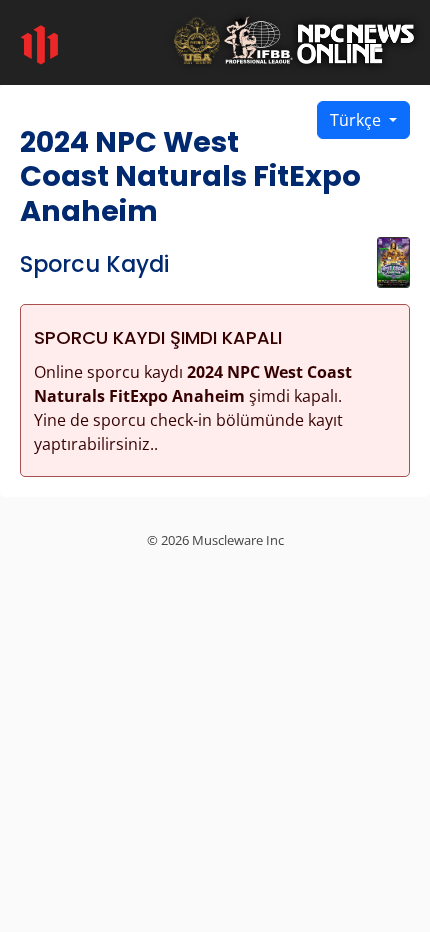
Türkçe (357, 120)
